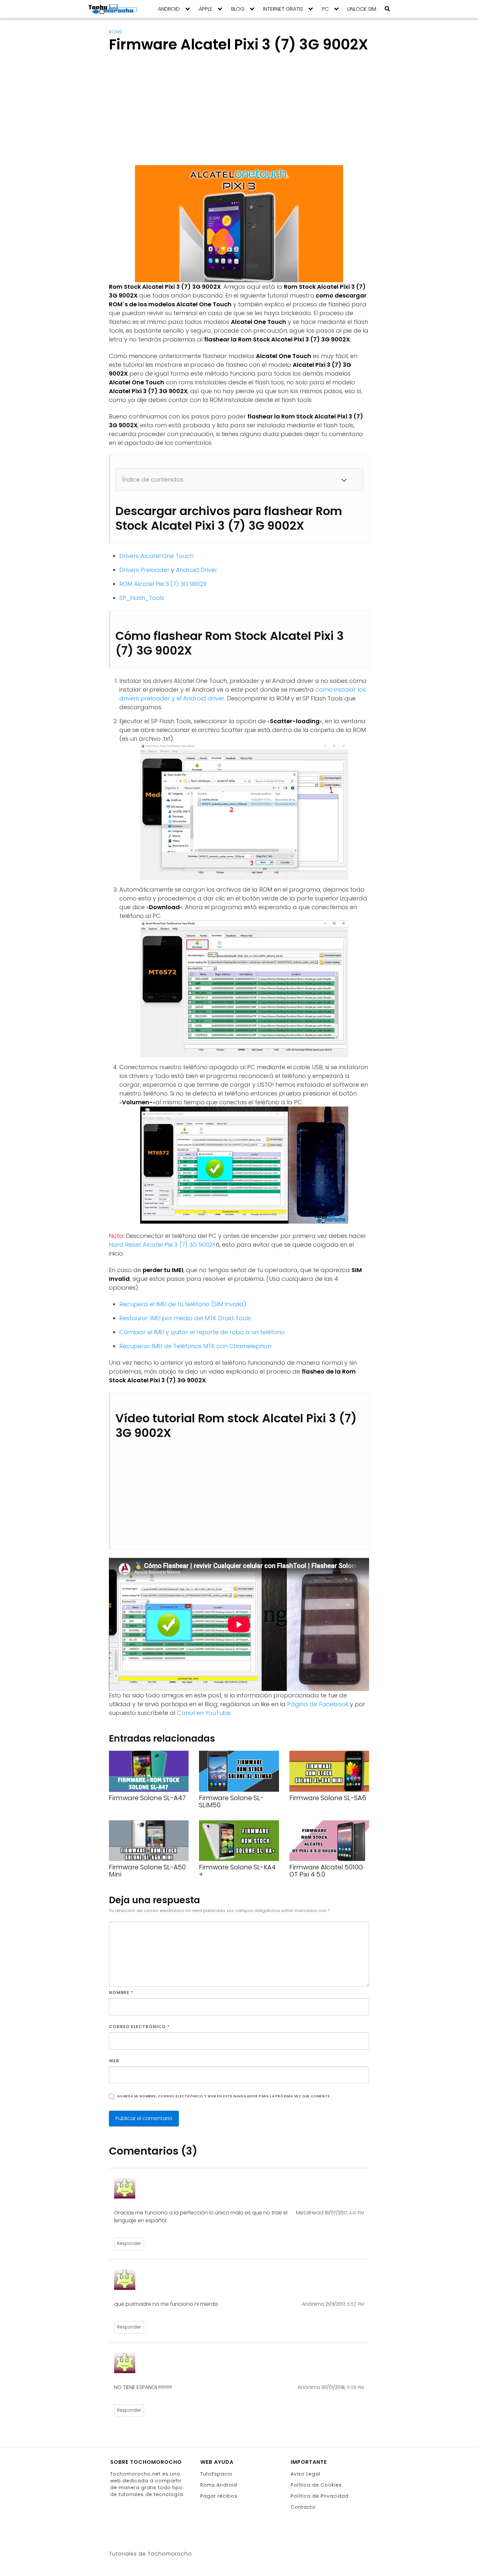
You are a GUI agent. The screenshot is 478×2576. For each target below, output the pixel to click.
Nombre (121, 1992)
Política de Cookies (316, 2485)
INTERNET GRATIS (283, 9)
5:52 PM (355, 2304)
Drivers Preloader (144, 570)
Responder (129, 2244)
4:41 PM (356, 2213)
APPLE (206, 9)
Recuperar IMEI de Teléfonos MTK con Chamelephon (195, 1346)
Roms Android (219, 2485)
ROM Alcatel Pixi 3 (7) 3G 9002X (163, 584)
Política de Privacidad (320, 2496)
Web (114, 2061)
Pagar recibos (219, 2496)
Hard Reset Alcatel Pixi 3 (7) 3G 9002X (162, 1245)
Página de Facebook (318, 1704)
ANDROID (169, 9)
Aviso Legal (305, 2474)
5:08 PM (355, 2388)
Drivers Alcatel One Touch (156, 556)
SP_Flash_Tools (142, 598)
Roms (115, 32)
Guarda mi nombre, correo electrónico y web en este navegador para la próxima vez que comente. (224, 2096)
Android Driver (197, 570)
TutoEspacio (216, 2474)
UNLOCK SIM (362, 9)
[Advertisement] (164, 115)
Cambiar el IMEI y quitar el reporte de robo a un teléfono (202, 1332)
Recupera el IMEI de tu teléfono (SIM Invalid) (183, 1304)
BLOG (238, 9)
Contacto (303, 2507)
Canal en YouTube (204, 1713)
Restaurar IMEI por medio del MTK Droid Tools (185, 1318)
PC (325, 9)
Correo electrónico (139, 2027)
